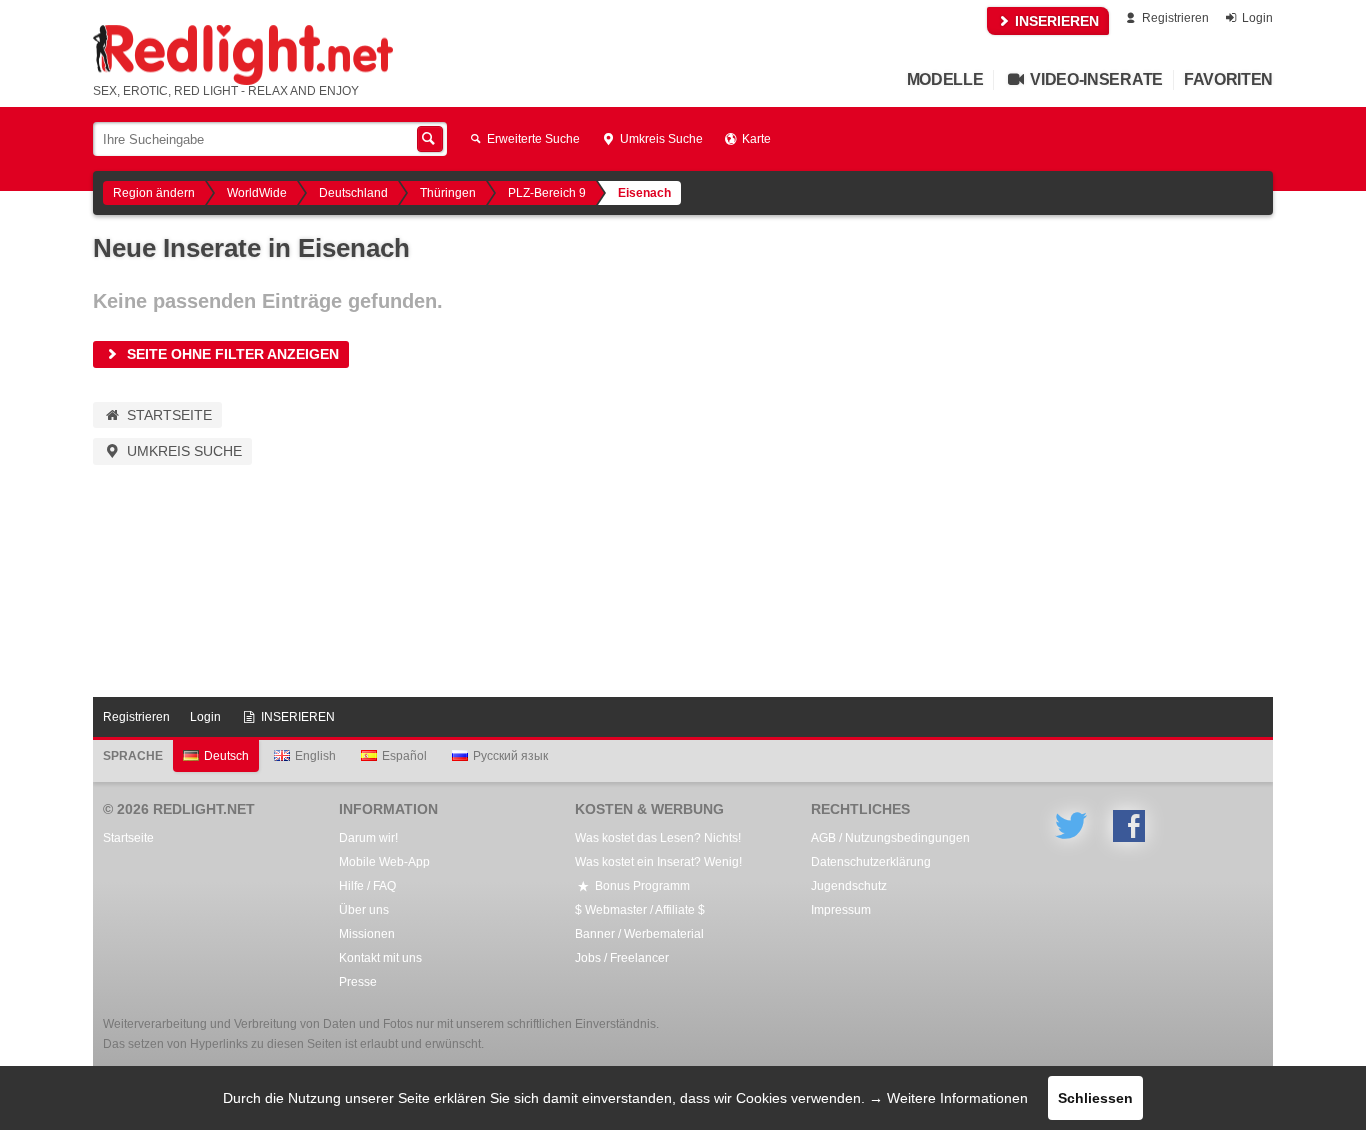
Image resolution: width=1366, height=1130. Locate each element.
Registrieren (1174, 18)
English (315, 756)
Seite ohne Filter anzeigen (231, 354)
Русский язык (510, 756)
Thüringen (448, 193)
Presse (358, 982)
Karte (755, 139)
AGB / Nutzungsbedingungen (890, 838)
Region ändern (154, 193)
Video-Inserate (1095, 79)
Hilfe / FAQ (367, 886)
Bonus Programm (641, 886)
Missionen (367, 934)
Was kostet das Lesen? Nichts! (658, 838)
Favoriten (1228, 79)
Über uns (364, 910)
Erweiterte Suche (532, 139)
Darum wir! (368, 838)
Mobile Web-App (384, 862)
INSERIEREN (1055, 21)
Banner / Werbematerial (639, 934)
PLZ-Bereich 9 (547, 193)
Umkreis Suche (660, 139)
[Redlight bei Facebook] (1129, 826)
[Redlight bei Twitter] (1071, 826)
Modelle (945, 79)
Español (404, 756)
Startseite (167, 415)
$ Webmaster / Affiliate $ (640, 910)
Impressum (841, 910)
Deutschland (353, 193)
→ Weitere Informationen (948, 1098)
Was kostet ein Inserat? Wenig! (658, 862)
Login (1256, 18)
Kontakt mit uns (380, 958)
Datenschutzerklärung (871, 862)
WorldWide (257, 193)
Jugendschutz (849, 886)
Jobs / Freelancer (622, 958)
